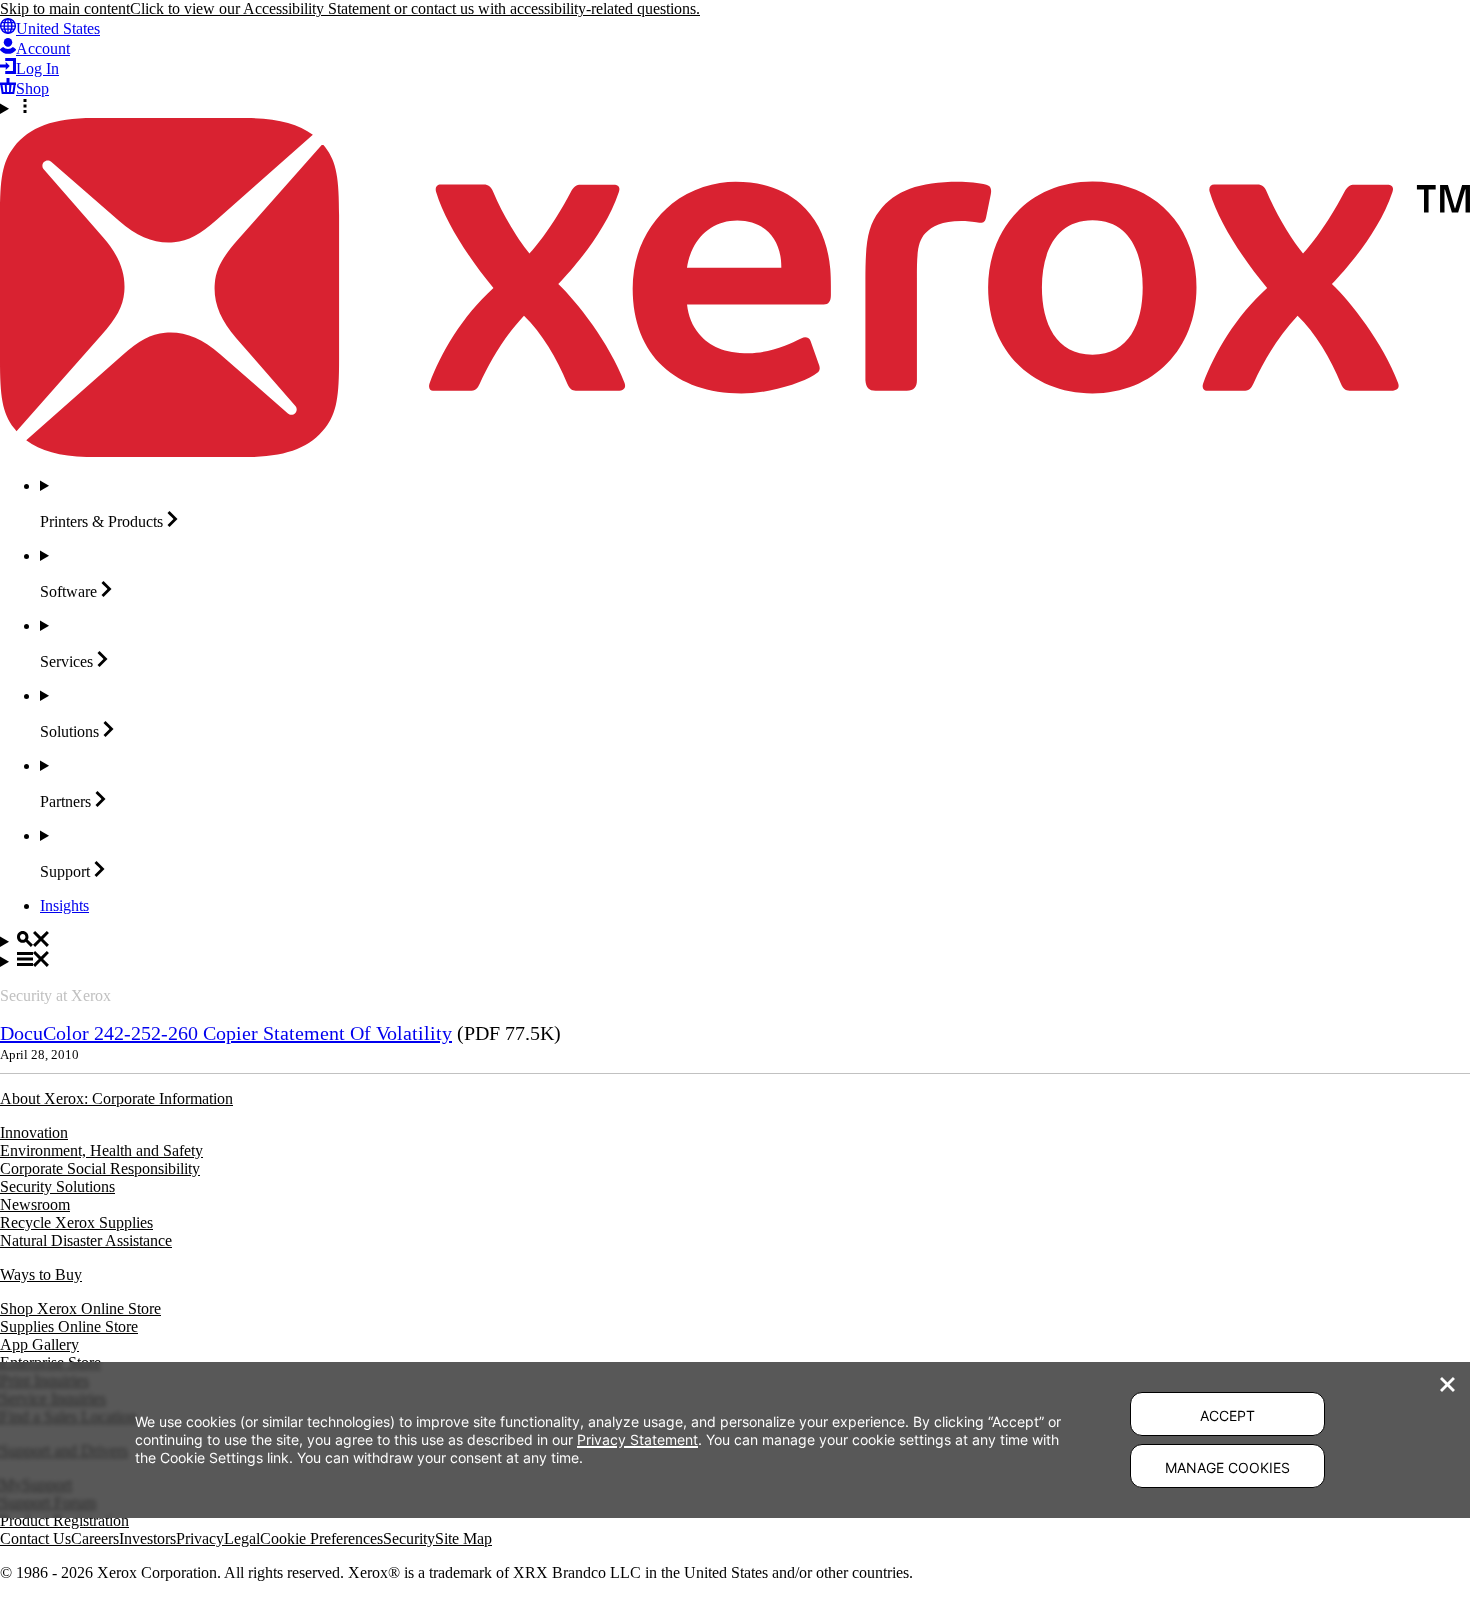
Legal (242, 1538)
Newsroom (35, 1204)
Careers (95, 1538)
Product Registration (64, 1520)
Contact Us (35, 1538)
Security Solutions (57, 1186)
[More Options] (735, 108)
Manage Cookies (1227, 1467)
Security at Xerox (55, 995)
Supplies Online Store (69, 1326)
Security (409, 1538)
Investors (147, 1538)
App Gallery (39, 1344)
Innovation (34, 1132)
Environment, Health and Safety (101, 1150)
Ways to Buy (41, 1274)
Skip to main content (65, 8)
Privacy (200, 1538)
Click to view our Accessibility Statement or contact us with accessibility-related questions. (415, 8)
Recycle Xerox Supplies (76, 1222)
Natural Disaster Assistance (86, 1240)
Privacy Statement (637, 1439)
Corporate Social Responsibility (100, 1168)
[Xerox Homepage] (735, 451)
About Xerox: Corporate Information (116, 1098)
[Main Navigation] (735, 961)
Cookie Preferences (321, 1538)
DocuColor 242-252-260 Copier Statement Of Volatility (226, 1033)
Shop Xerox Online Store (80, 1308)
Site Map (463, 1538)
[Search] (735, 941)
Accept (1227, 1415)
